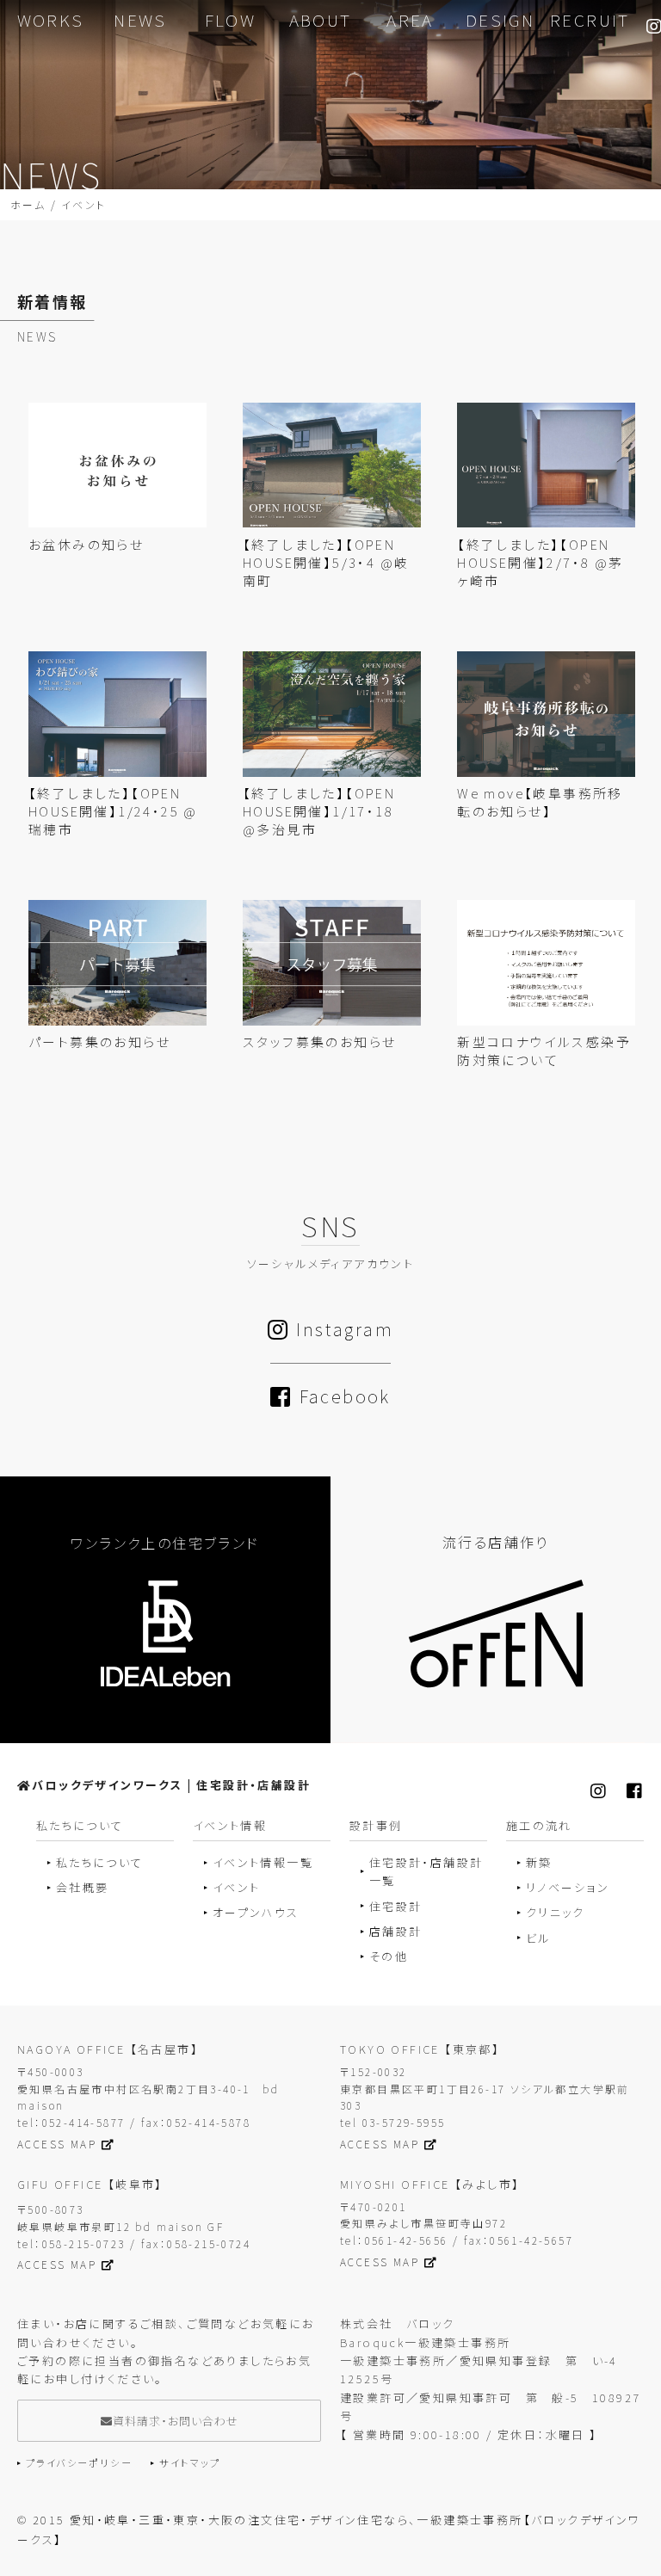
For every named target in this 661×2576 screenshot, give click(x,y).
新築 (539, 1862)
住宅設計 (396, 1906)
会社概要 (83, 1887)
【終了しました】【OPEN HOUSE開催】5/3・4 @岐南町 (326, 562)
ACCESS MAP (57, 2144)
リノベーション (568, 1887)
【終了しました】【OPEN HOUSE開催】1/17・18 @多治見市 (325, 811)
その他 (389, 1956)
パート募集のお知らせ (99, 1041)
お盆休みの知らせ (86, 544)
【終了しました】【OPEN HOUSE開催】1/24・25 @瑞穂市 (113, 811)
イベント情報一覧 (263, 1862)
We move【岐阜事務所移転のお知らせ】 (540, 802)
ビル (538, 1938)
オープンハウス (256, 1912)
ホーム (28, 204)
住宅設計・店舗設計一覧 (426, 1871)
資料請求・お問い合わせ (176, 2421)
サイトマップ (190, 2462)
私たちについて (100, 1862)
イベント (237, 1887)
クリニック (556, 1912)
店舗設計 (396, 1931)
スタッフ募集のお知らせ (319, 1041)
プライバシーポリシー (79, 2462)
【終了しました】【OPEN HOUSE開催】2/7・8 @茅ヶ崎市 (540, 562)
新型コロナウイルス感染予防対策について (544, 1051)
